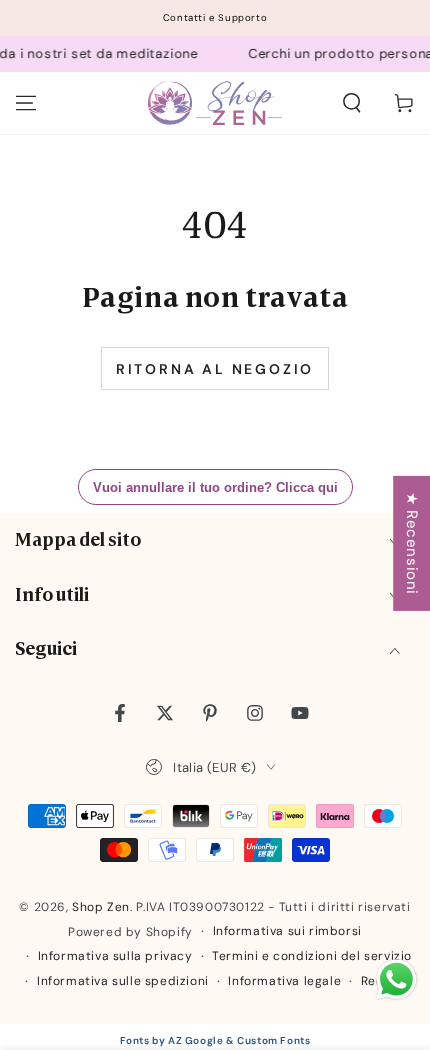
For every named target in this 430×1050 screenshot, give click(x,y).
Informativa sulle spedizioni (123, 981)
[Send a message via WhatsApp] (396, 979)
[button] (352, 103)
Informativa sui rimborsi (287, 931)
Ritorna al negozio (215, 369)
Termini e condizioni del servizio (312, 956)
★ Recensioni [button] (412, 543)
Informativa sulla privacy (115, 956)
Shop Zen (101, 907)
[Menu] (26, 103)
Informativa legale (284, 981)
